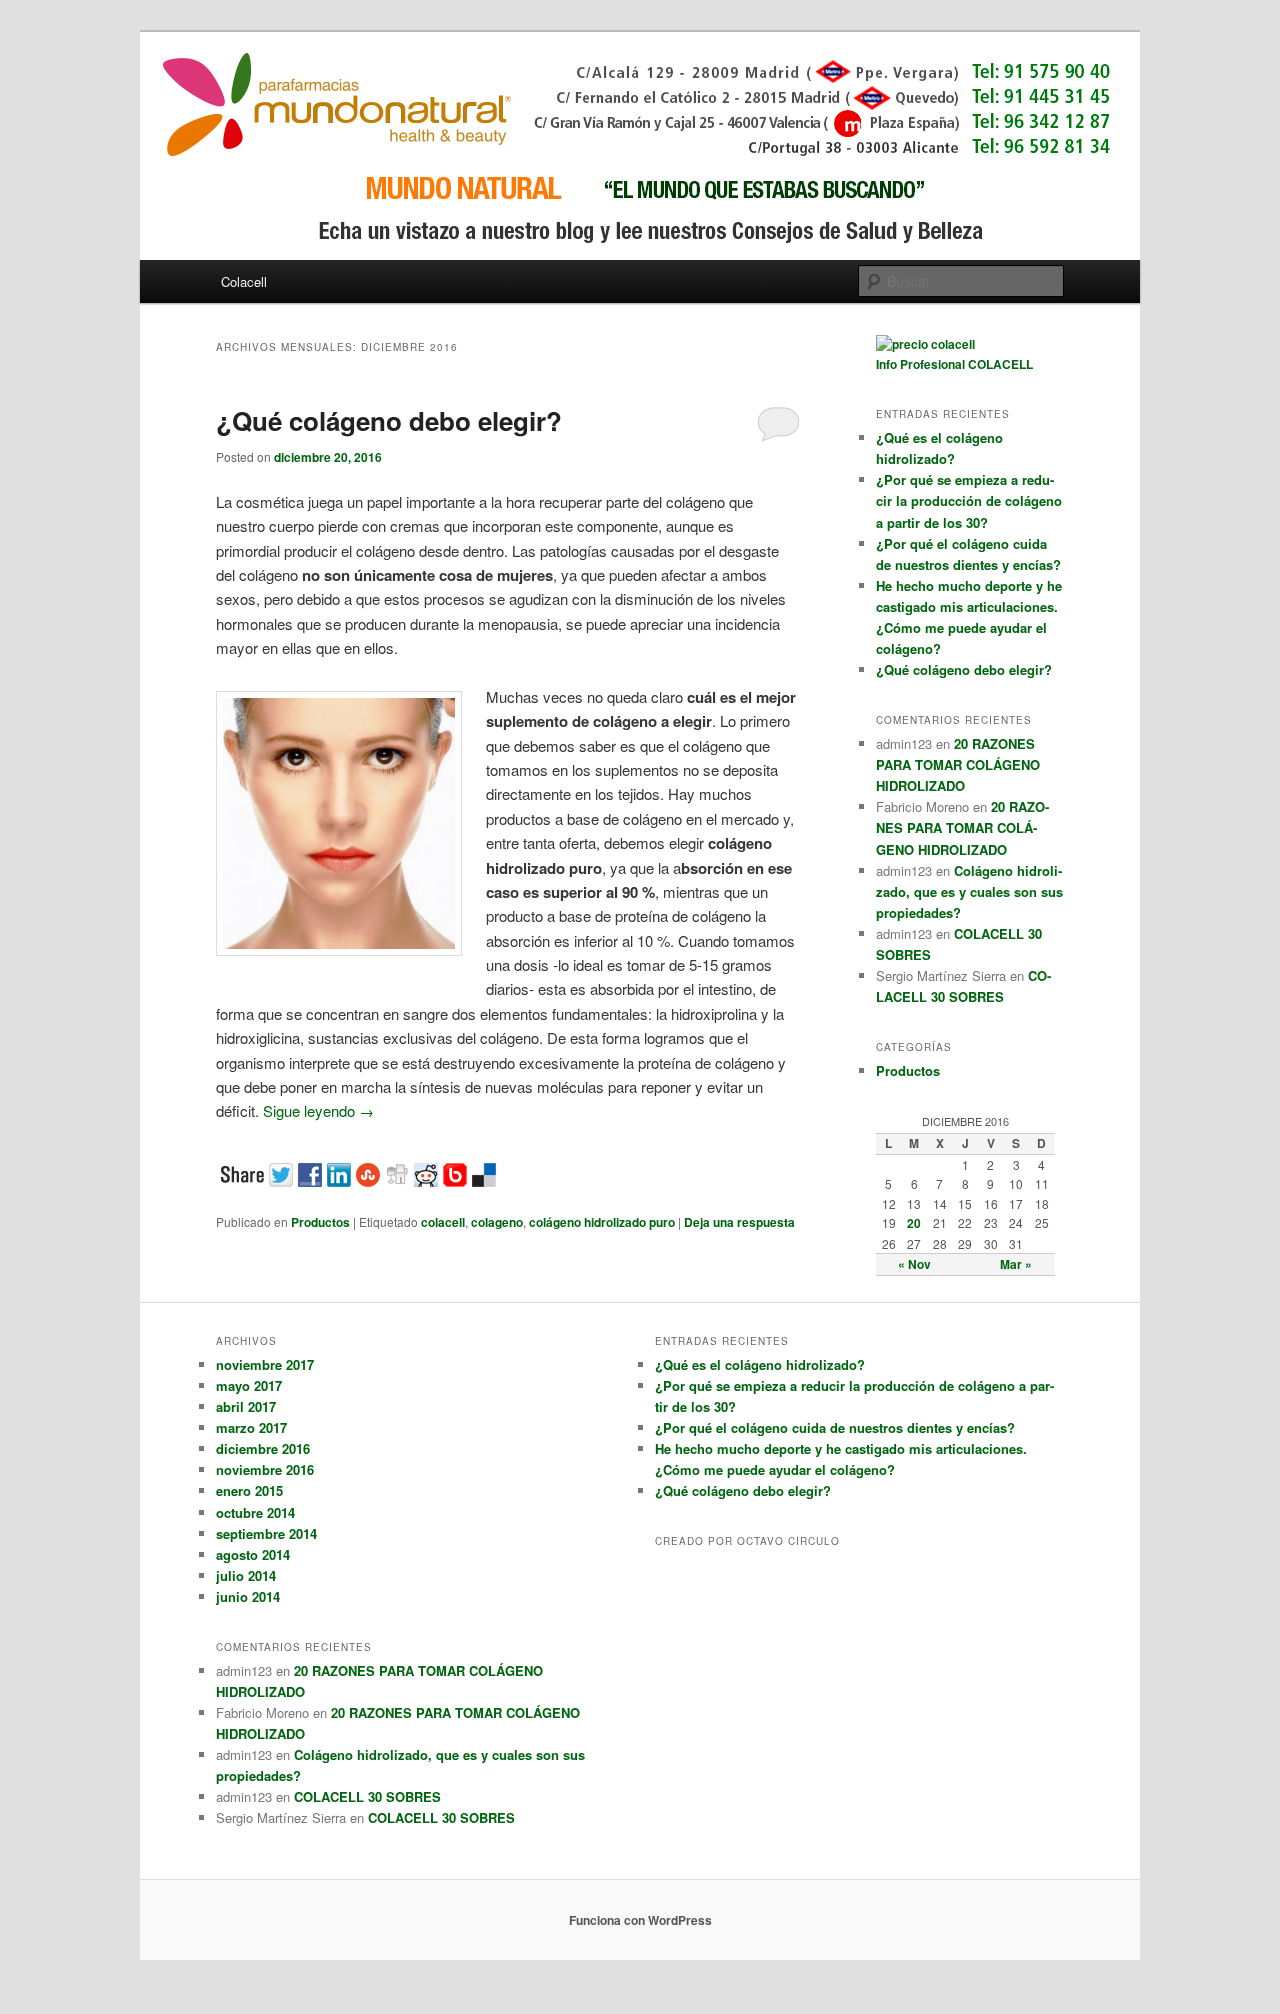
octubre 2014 (255, 1512)
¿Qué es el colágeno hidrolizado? (760, 1364)
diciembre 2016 (263, 1448)
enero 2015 (249, 1490)
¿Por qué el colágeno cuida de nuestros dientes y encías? (835, 1427)
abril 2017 (246, 1406)
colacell (443, 1222)
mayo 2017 (249, 1385)
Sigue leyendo (318, 1110)
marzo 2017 (251, 1427)
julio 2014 (246, 1575)
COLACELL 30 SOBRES (367, 1796)
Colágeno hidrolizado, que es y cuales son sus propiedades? (969, 891)
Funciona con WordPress (640, 1920)
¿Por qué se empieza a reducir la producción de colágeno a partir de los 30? (969, 500)
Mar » (1016, 1264)
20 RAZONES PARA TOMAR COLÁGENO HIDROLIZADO (958, 764)
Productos (320, 1222)
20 (914, 1223)
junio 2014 (248, 1596)
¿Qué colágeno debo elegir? (389, 420)
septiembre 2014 (266, 1533)
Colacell (244, 281)
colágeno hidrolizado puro (602, 1222)
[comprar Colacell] (925, 344)
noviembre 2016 (265, 1469)
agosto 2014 (253, 1554)
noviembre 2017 (265, 1364)
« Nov (914, 1264)
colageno (497, 1222)
